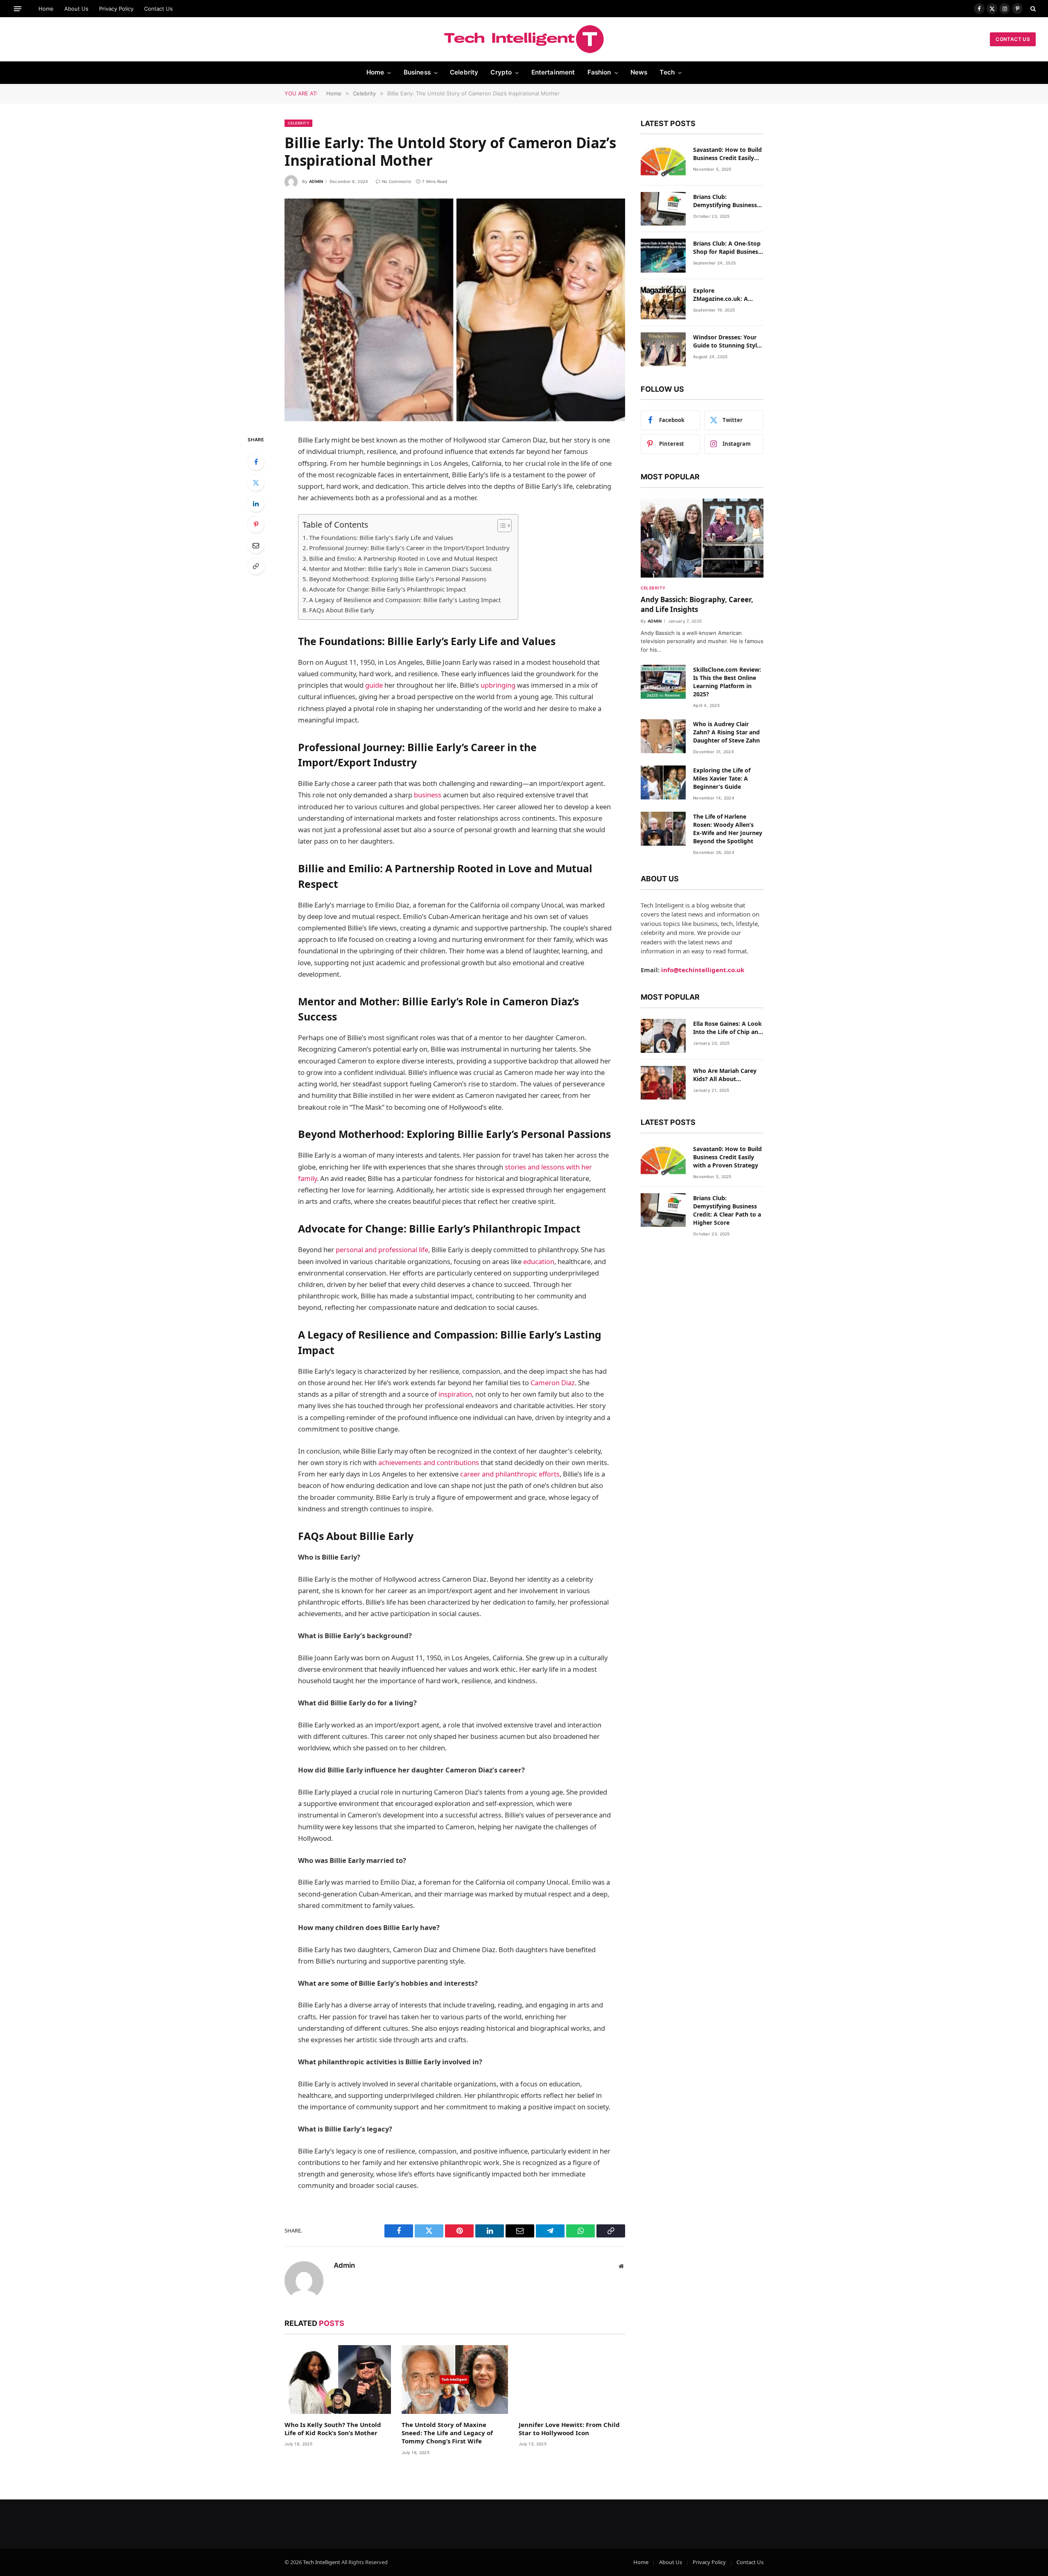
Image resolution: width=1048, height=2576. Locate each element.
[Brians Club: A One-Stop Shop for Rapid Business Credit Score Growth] (663, 256)
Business (417, 72)
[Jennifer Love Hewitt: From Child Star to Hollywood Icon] (572, 2380)
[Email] (256, 545)
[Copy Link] (256, 566)
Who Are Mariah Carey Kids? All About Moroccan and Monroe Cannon (725, 1075)
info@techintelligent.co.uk (703, 970)
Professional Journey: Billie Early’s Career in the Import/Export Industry (409, 548)
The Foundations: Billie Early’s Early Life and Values (381, 537)
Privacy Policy (116, 9)
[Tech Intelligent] (524, 39)
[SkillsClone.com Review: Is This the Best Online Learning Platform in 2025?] (663, 682)
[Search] (1032, 9)
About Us (76, 9)
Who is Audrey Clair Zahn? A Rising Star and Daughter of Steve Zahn (726, 732)
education (539, 1261)
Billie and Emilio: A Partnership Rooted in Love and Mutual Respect (403, 558)
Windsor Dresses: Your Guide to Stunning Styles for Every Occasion (728, 341)
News (639, 72)
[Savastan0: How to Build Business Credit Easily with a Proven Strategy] (663, 162)
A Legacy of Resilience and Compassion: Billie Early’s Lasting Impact (405, 600)
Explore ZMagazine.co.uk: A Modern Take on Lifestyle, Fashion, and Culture (725, 295)
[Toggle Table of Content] (500, 526)
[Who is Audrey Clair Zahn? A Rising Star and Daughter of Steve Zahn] (663, 736)
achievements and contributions (429, 1462)
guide (374, 685)
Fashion (599, 72)
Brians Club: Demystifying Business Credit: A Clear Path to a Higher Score (727, 201)
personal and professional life (382, 1250)
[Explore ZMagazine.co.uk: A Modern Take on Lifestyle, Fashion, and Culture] (663, 303)
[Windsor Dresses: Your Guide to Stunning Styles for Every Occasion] (663, 349)
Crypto (501, 72)
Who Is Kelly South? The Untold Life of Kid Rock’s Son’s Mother (333, 2429)
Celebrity (464, 72)
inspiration (455, 1394)
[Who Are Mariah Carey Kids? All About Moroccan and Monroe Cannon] (663, 1083)
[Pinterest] (256, 524)
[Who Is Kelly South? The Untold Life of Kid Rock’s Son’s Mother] (338, 2380)
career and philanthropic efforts (510, 1474)
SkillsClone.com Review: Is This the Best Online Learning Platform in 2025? (727, 682)
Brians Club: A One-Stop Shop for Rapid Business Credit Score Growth (727, 248)
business (428, 795)
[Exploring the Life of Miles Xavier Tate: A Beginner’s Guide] (663, 782)
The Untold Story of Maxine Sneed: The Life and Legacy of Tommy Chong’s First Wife (447, 2433)
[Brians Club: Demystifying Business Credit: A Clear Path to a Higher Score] (663, 209)
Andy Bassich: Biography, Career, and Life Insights (697, 604)
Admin (316, 181)
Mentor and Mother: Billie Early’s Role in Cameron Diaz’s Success (400, 569)
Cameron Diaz (553, 1383)
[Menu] (18, 8)
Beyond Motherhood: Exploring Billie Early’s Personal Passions (398, 579)
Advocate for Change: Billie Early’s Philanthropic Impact (387, 589)
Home (46, 9)
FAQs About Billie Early (342, 610)
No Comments (396, 181)
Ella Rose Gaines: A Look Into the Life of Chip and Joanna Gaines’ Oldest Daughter (727, 1028)
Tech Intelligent (322, 2562)
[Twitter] (256, 483)
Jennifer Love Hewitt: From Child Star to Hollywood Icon (569, 2429)
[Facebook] (256, 462)
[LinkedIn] (256, 503)
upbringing (498, 685)
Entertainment (553, 72)
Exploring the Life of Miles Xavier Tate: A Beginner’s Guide (722, 778)
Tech (667, 72)
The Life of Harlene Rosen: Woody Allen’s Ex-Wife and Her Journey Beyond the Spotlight (728, 829)
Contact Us (158, 9)
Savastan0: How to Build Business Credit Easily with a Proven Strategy (727, 154)
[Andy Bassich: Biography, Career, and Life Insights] (702, 538)
